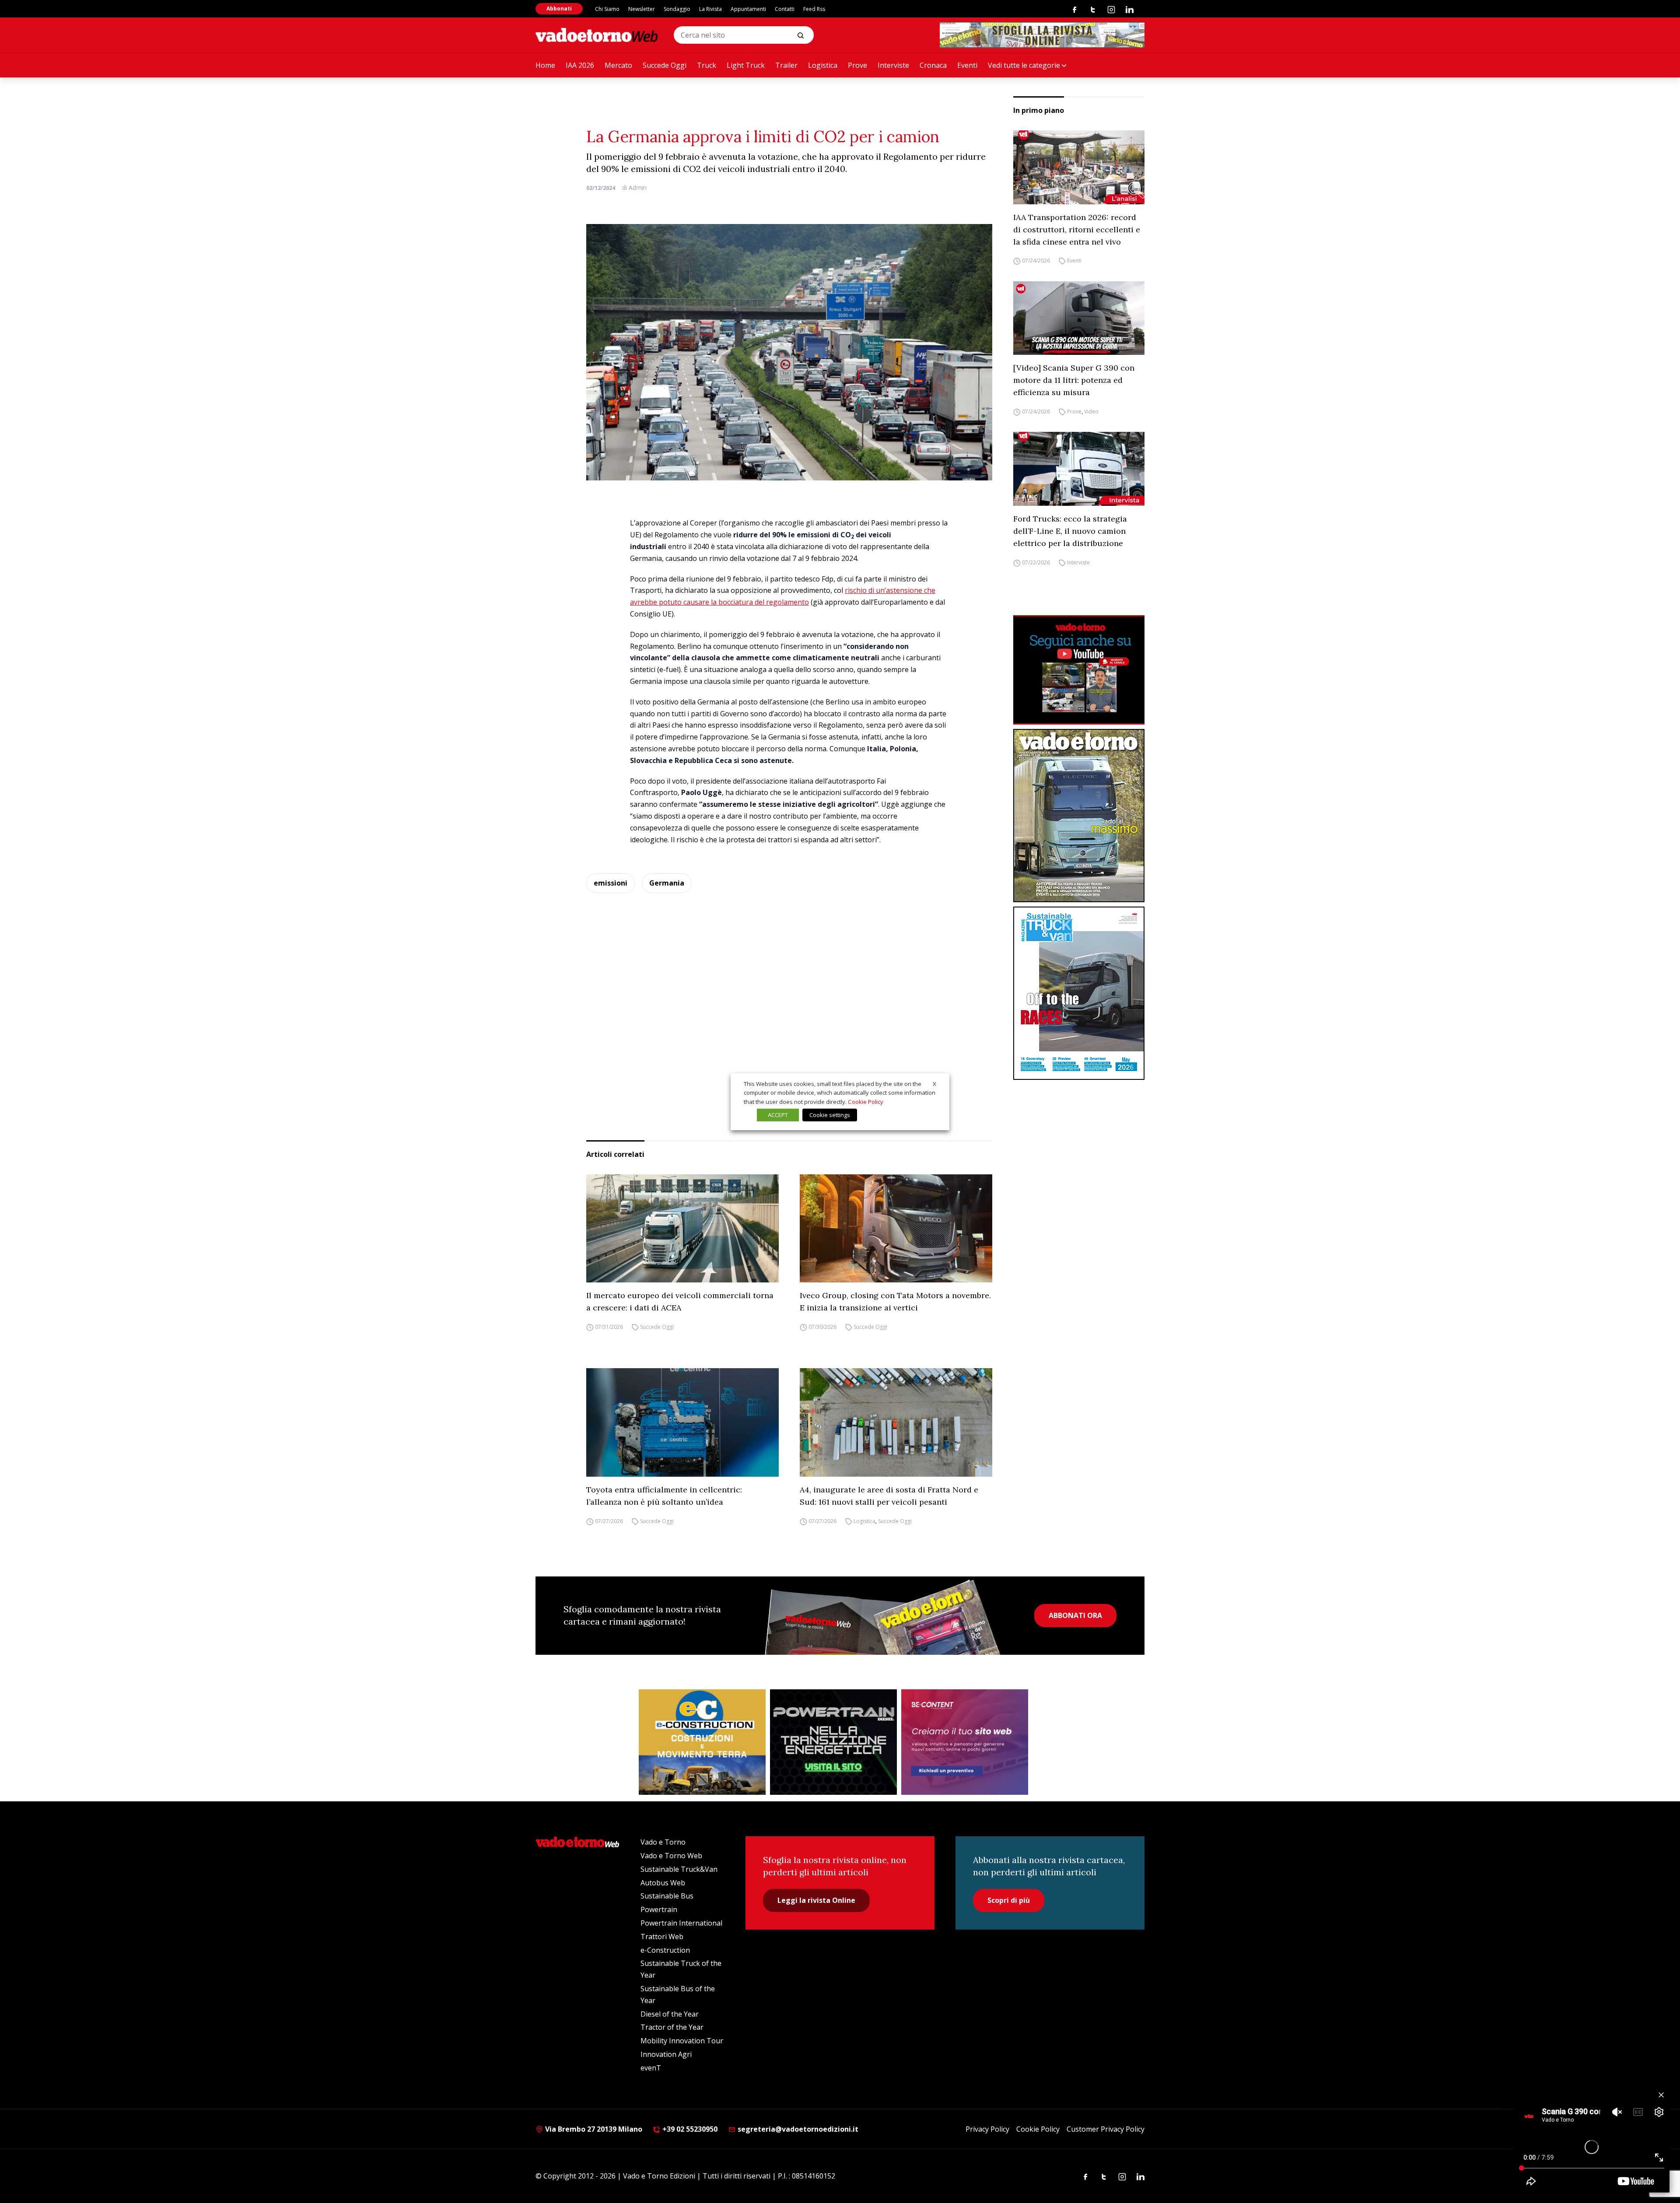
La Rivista (710, 9)
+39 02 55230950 (689, 2129)
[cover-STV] (1079, 993)
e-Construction (665, 1950)
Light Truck (746, 65)
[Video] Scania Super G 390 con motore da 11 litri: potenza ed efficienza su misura (1074, 380)
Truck (707, 65)
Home (545, 65)
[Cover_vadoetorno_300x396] (1079, 816)
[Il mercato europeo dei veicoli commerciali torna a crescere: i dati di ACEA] (682, 1229)
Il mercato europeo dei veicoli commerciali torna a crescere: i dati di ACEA (680, 1301)
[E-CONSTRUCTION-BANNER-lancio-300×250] (702, 1742)
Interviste (893, 65)
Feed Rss (814, 9)
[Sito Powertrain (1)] (833, 1742)
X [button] (934, 1083)
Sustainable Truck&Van (679, 1869)
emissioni (611, 883)
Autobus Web (663, 1883)
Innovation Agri (666, 2054)
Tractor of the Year (672, 2027)
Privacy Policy (987, 2129)
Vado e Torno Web (671, 1856)
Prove (857, 65)
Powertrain (659, 1909)
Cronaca (933, 65)
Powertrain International (681, 1923)
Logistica (823, 65)
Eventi (967, 65)
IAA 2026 (580, 65)
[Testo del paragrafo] (1042, 35)
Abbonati (559, 9)
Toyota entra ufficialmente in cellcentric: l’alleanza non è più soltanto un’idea (664, 1496)
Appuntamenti (748, 9)
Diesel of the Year (670, 2014)
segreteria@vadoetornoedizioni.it (797, 2129)
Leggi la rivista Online (816, 1900)
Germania (667, 883)
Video (1091, 412)
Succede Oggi (665, 65)
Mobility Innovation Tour (682, 2041)
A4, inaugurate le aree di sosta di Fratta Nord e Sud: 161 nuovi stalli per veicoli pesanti (889, 1496)
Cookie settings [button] (830, 1115)
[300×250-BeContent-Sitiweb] (965, 1742)
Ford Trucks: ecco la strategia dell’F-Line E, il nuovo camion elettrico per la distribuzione (1070, 531)
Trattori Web (662, 1937)
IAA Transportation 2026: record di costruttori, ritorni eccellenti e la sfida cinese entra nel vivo (1077, 229)
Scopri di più (1009, 1900)
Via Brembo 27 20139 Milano (593, 2129)
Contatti (785, 9)
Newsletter (642, 9)
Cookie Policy (1038, 2129)
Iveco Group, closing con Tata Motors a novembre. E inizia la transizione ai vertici (895, 1301)
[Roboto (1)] (1079, 670)
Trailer (786, 65)
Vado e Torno (663, 1842)
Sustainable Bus (667, 1896)
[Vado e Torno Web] (597, 35)
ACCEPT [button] (778, 1115)
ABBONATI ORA (1075, 1615)
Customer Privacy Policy (1106, 2129)
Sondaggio (677, 9)
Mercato (618, 65)
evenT (651, 2068)
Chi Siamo (607, 9)
